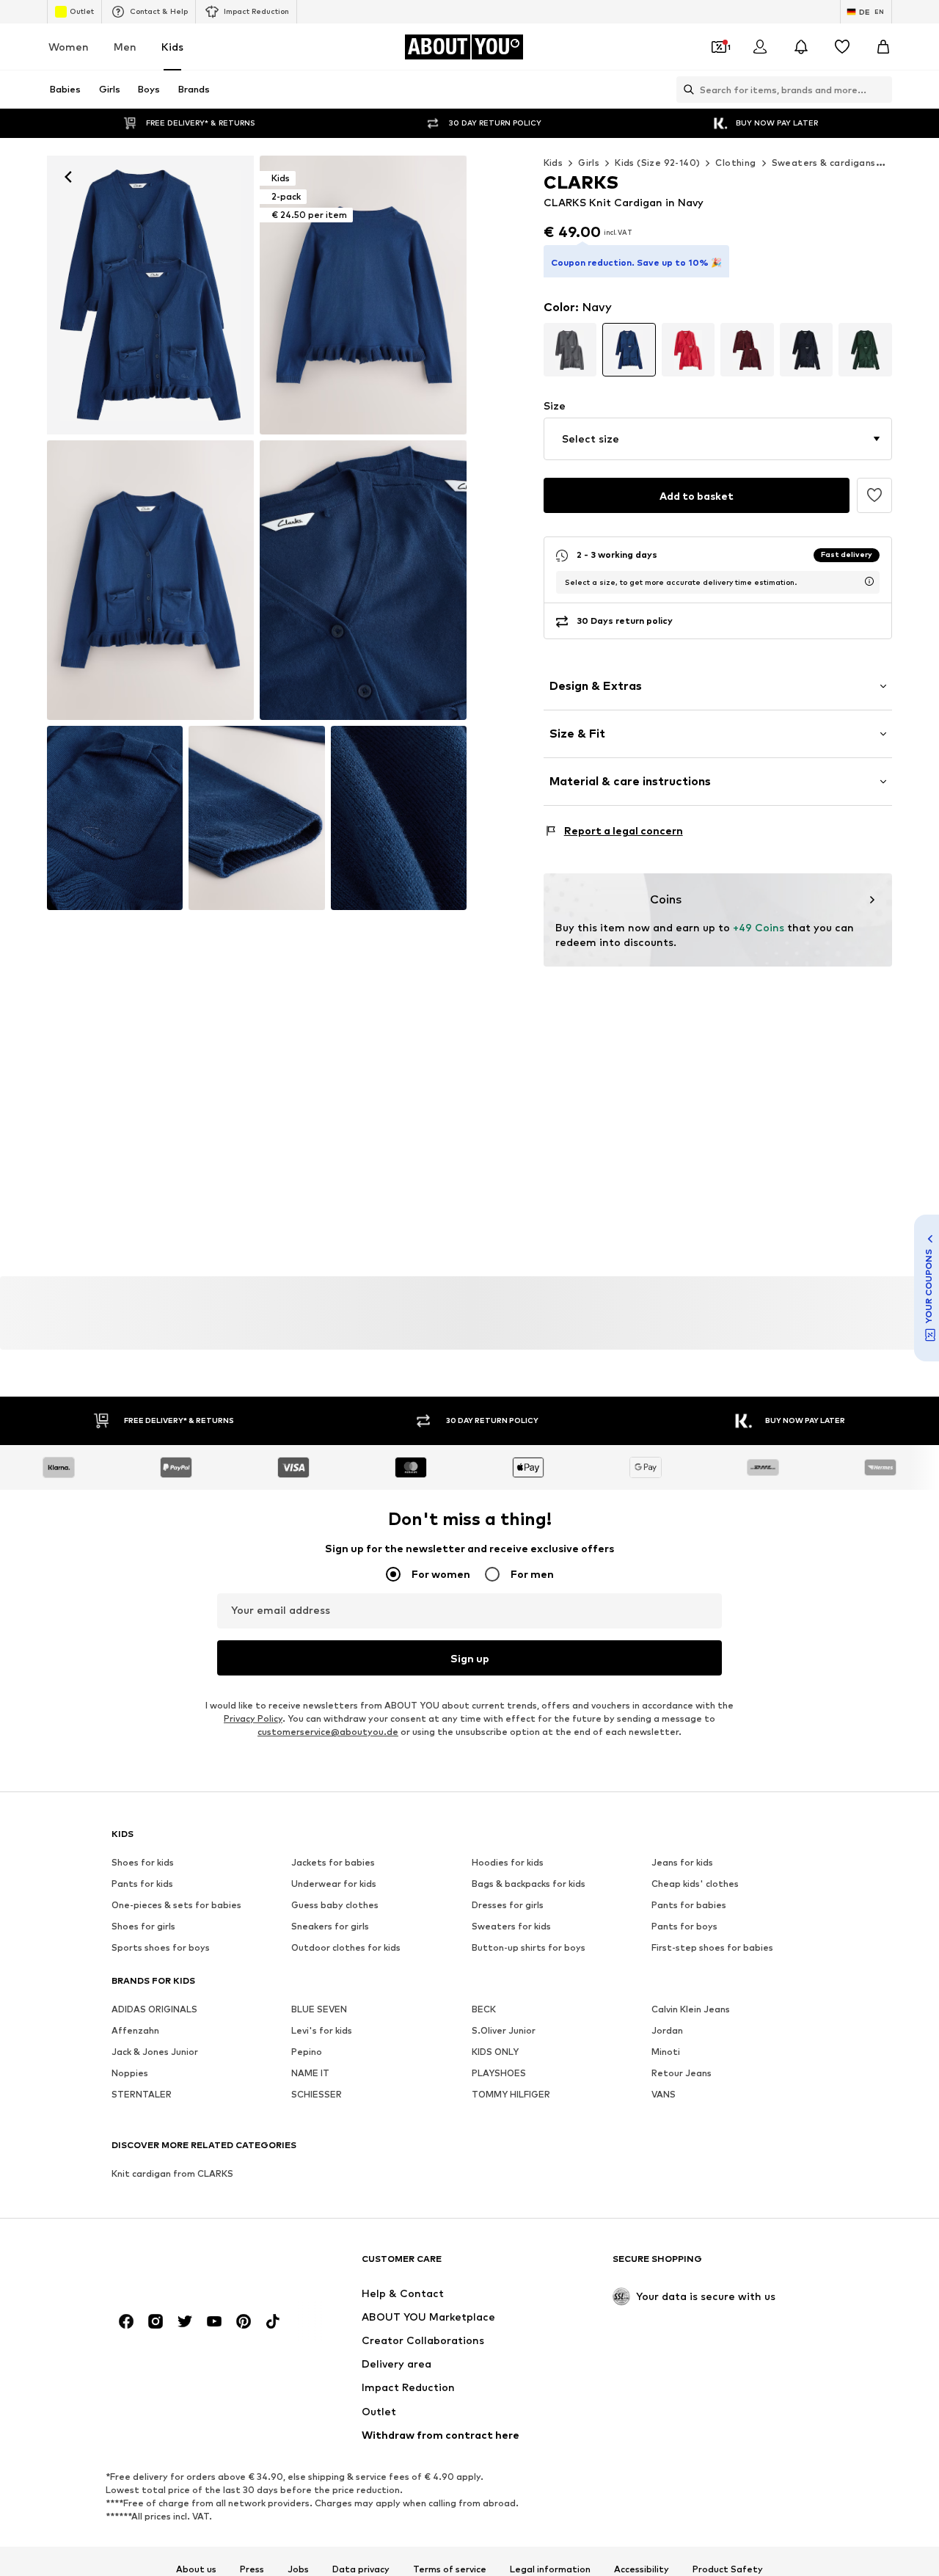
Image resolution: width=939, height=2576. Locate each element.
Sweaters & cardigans (824, 163)
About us (196, 2569)
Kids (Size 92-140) (657, 163)
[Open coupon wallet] (719, 47)
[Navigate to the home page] (191, 2266)
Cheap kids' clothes (695, 1884)
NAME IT (310, 2073)
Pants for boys (684, 1926)
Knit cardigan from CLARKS (172, 2173)
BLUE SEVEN (319, 2009)
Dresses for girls (508, 1905)
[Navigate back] (68, 177)
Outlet (82, 11)
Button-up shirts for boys (529, 1947)
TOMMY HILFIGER (511, 2094)
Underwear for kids (334, 1884)
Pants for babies (689, 1905)
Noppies (130, 2073)
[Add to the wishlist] (874, 495)
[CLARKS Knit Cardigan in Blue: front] (150, 295)
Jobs (298, 2569)
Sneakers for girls (330, 1926)
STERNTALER (142, 2094)
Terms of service (450, 2569)
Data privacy (361, 2569)
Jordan (667, 2030)
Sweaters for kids (511, 1926)
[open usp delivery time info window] (869, 581)
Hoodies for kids (508, 1862)
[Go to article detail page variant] (570, 350)
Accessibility (642, 2569)
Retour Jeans (682, 2073)
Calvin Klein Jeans (691, 2009)
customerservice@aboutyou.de (328, 1732)
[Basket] (883, 47)
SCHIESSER (317, 2094)
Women (69, 47)
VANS (664, 2094)
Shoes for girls (143, 1926)
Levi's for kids (322, 2030)
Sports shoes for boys (161, 1947)
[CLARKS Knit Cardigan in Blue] (150, 580)
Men (125, 47)
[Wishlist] (842, 47)
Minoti (666, 2052)
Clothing (735, 163)
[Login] (760, 47)
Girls (589, 163)
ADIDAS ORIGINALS (154, 2009)
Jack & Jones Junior (155, 2052)
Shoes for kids (143, 1862)
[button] (718, 439)
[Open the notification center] (801, 47)
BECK (484, 2009)
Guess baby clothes (335, 1905)
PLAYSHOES (499, 2073)
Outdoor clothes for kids (346, 1947)
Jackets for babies (333, 1862)
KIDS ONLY (495, 2052)
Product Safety (728, 2569)
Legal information (550, 2569)
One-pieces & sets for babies (176, 1905)
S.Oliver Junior (504, 2030)
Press (252, 2569)
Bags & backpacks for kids (529, 1884)
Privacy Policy (253, 1718)
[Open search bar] (685, 90)
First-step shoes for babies (712, 1947)
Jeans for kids (682, 1862)
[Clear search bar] (881, 90)
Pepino (307, 2052)
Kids (172, 47)
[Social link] (126, 2321)
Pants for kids (142, 1884)
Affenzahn (135, 2030)
